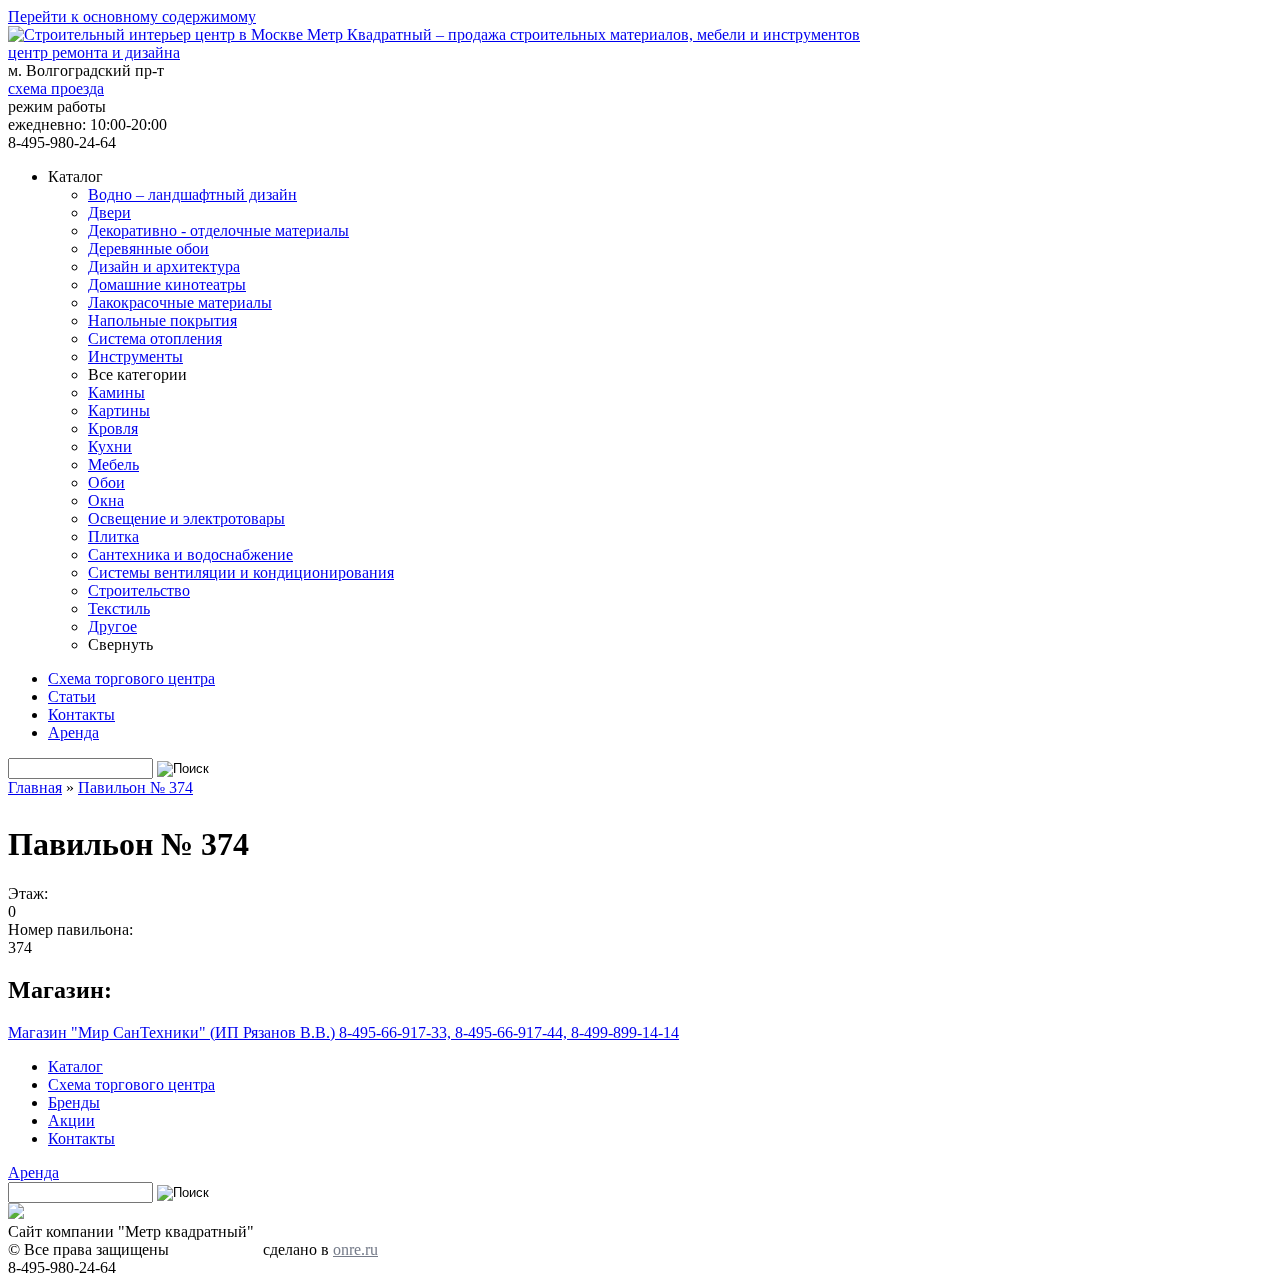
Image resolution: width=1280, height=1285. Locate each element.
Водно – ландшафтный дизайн (192, 194)
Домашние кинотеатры (167, 284)
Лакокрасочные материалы (180, 302)
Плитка (113, 536)
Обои (106, 482)
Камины (116, 392)
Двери (109, 212)
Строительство (139, 590)
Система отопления (155, 338)
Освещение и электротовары (186, 518)
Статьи (72, 696)
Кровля (113, 428)
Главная (35, 787)
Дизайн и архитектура (164, 266)
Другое (112, 626)
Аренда (73, 732)
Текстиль (119, 608)
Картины (119, 410)
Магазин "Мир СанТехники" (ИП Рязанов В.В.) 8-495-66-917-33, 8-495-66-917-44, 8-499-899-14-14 (343, 1032)
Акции (71, 1120)
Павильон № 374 (135, 787)
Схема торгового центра (131, 678)
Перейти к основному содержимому (132, 16)
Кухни (110, 446)
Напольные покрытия (162, 320)
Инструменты (135, 356)
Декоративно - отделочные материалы (218, 230)
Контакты (81, 714)
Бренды (74, 1102)
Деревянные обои (148, 248)
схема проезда (56, 88)
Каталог (75, 1066)
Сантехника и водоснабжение (190, 554)
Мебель (113, 464)
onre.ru (355, 1249)
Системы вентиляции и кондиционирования (241, 572)
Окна (106, 500)
